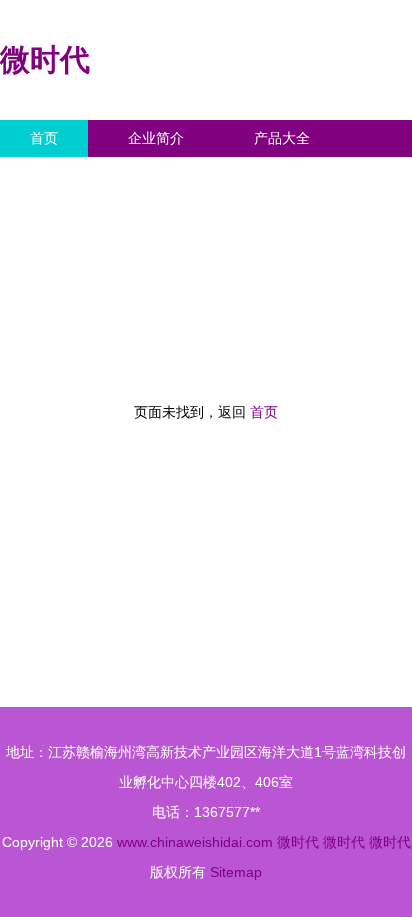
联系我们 (58, 175)
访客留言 (310, 175)
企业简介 (156, 138)
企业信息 (184, 175)
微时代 (45, 59)
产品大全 (282, 138)
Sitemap (236, 872)
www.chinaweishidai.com (195, 842)
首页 (44, 138)
